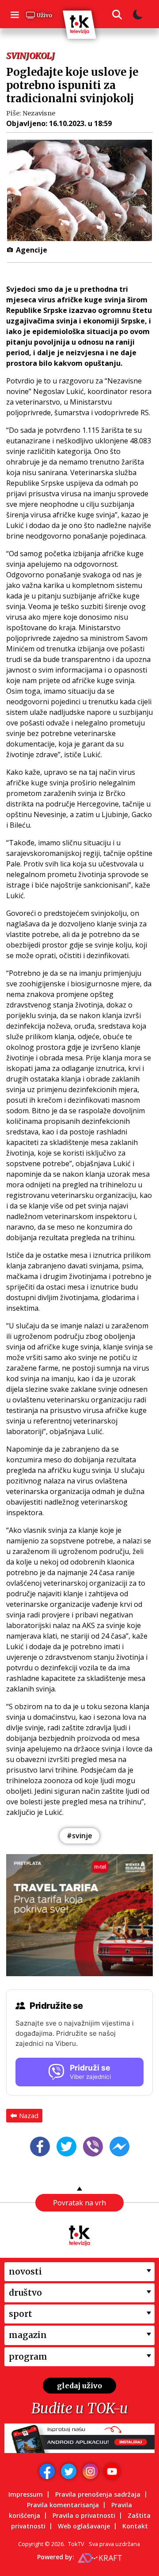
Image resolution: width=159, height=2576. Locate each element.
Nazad (29, 2115)
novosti (25, 2271)
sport (21, 2314)
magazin (28, 2335)
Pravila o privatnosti (84, 2515)
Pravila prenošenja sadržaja (98, 2494)
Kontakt (135, 2526)
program (28, 2357)
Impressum (26, 2494)
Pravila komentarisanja (63, 2505)
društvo (25, 2293)
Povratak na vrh (79, 2203)
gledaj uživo (79, 2386)
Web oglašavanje (84, 2526)
